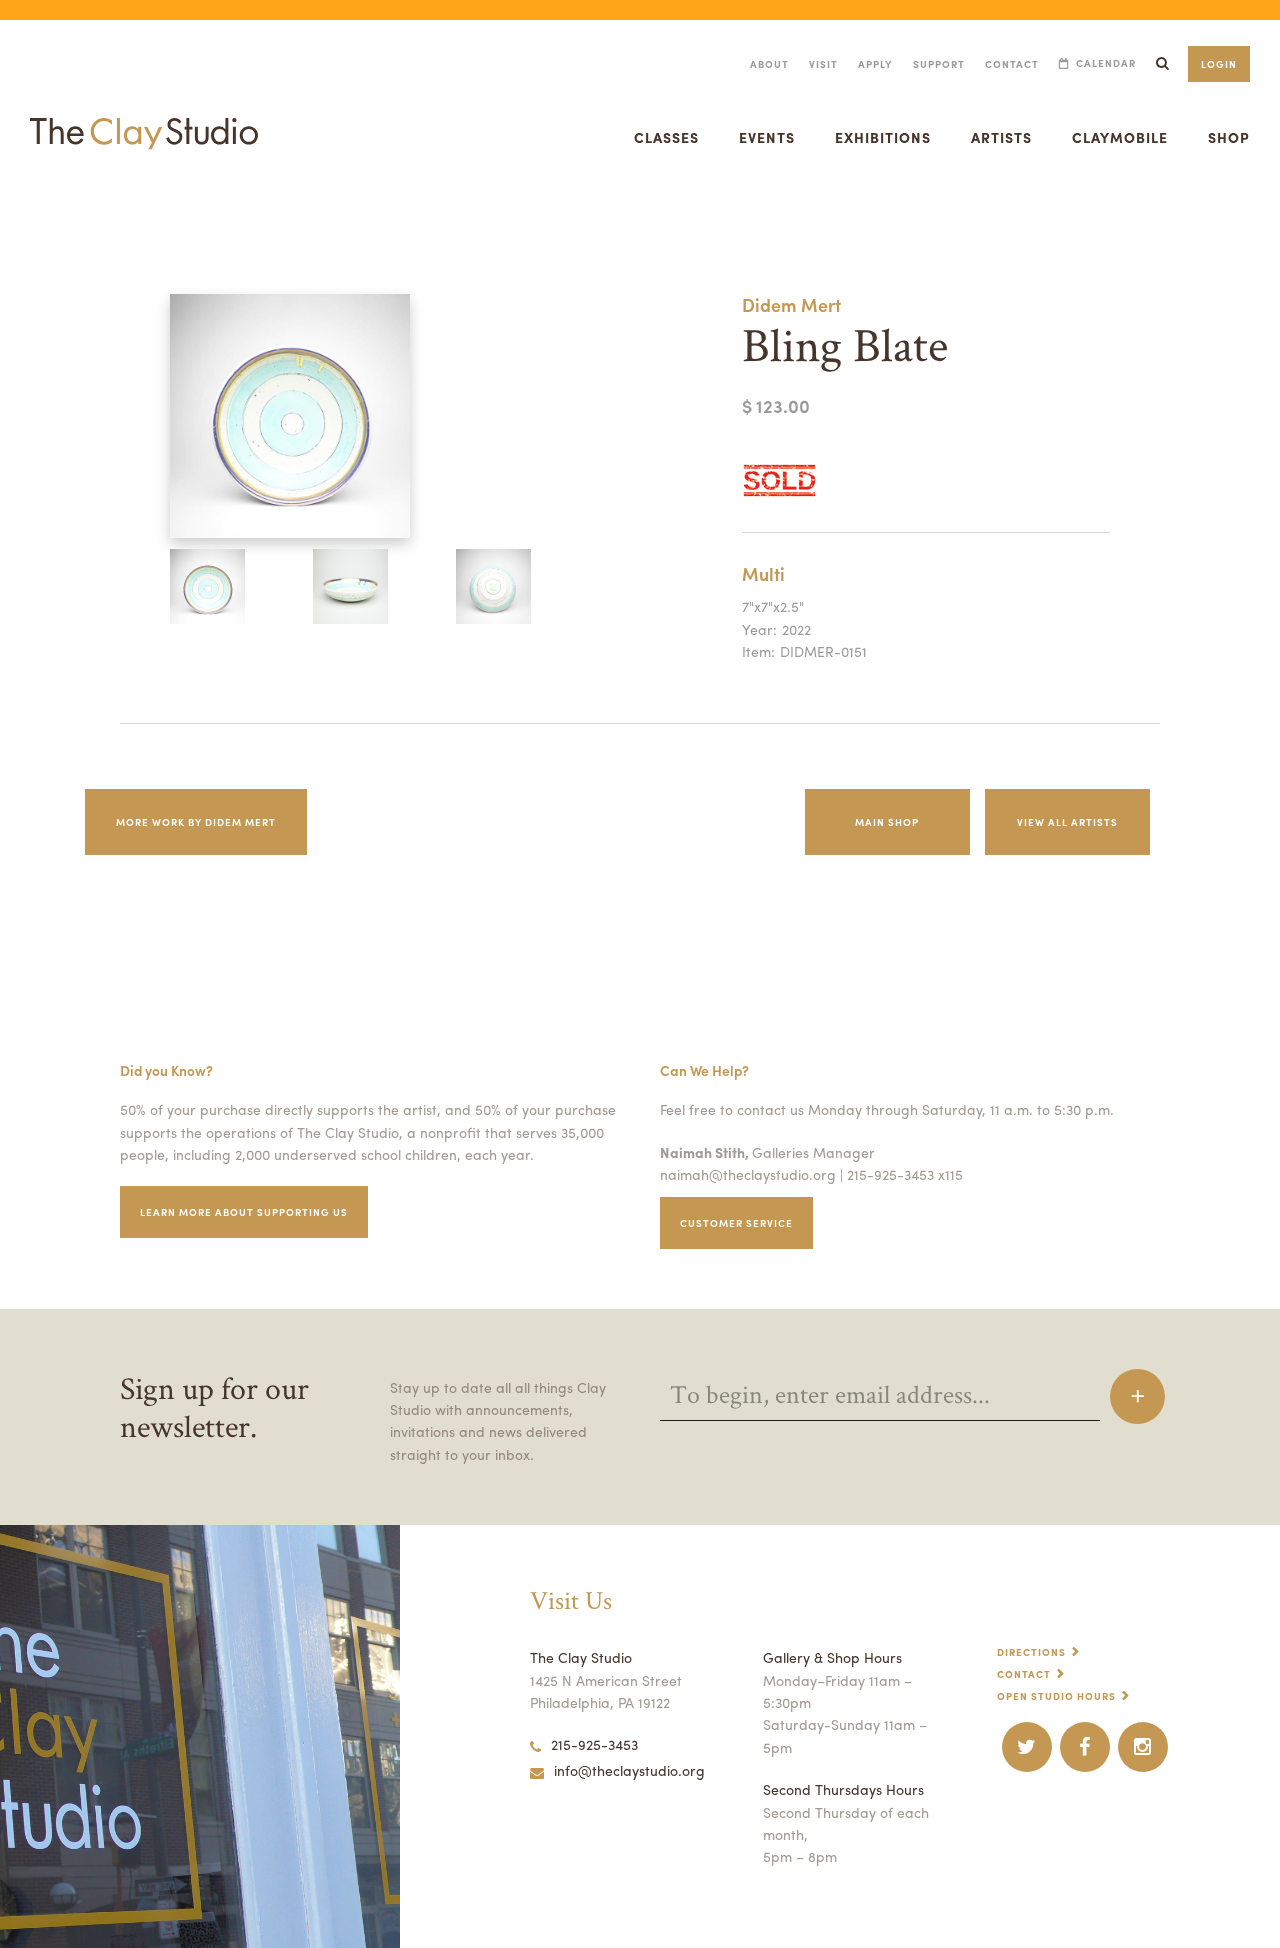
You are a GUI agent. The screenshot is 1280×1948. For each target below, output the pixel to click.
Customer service (736, 1223)
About (769, 64)
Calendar (1106, 63)
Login (1219, 64)
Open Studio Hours (1056, 1696)
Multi (763, 573)
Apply (875, 64)
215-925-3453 (594, 1744)
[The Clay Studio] (144, 114)
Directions (1031, 1652)
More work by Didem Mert (196, 822)
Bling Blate (23, 213)
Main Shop (887, 822)
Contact (1012, 64)
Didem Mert (791, 304)
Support (939, 64)
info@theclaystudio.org (629, 1770)
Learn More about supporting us (244, 1212)
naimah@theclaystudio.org (748, 1174)
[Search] (1162, 63)
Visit (823, 64)
